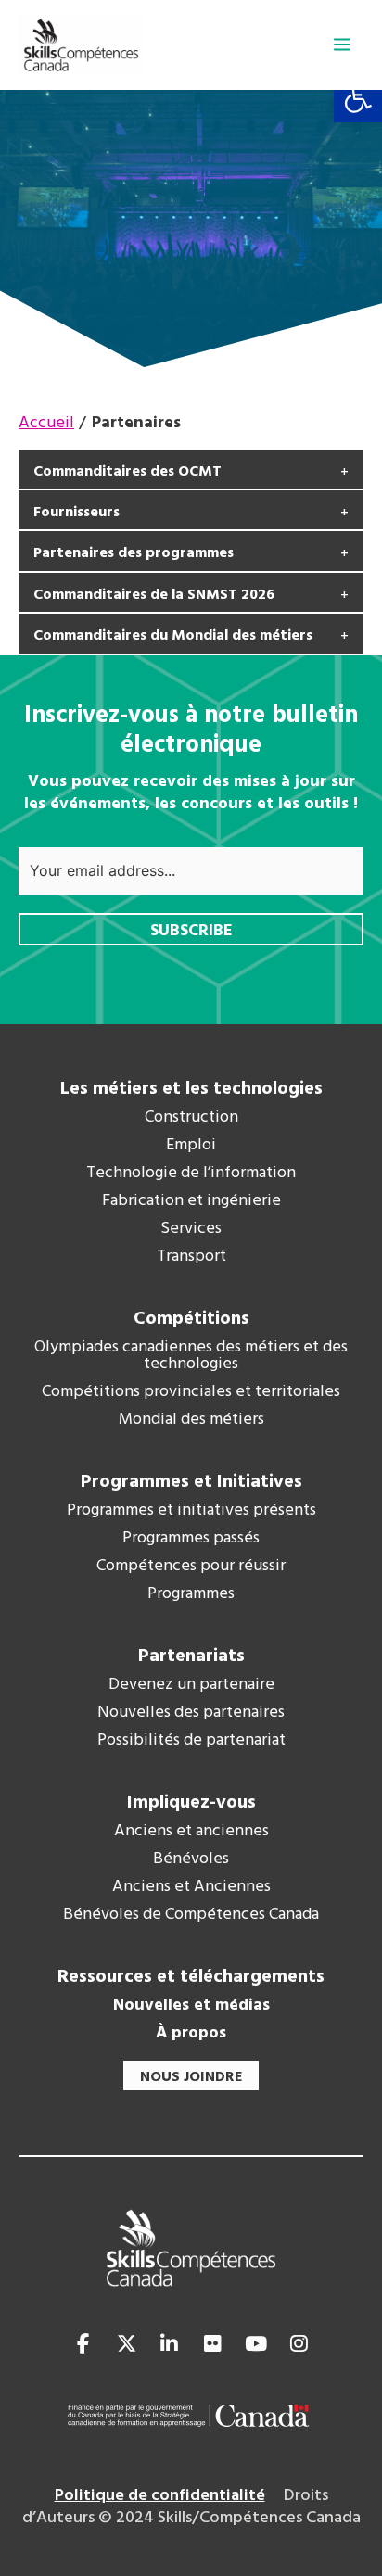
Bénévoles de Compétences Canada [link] (191, 1915)
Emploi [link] (191, 1146)
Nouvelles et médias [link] (191, 2006)
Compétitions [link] (191, 1319)
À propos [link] (191, 2034)
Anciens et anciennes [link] (191, 1832)
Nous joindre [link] (191, 2077)
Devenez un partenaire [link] (191, 1685)
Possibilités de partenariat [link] (191, 1741)
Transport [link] (191, 1257)
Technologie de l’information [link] (191, 1174)
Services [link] (191, 1229)
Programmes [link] (191, 1594)
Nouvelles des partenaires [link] (191, 1713)
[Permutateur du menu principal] (342, 44)
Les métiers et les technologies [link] (191, 1089)
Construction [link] (191, 1118)
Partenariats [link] (191, 1656)
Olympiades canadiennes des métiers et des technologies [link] (191, 1356)
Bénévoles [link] (191, 1859)
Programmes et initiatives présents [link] (191, 1511)
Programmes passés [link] (191, 1539)
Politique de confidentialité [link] (160, 2496)
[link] (358, 98)
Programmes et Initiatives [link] (191, 1482)
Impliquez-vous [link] (191, 1803)
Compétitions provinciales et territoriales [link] (191, 1392)
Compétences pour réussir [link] (191, 1567)
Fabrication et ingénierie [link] (191, 1201)
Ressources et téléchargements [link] (191, 1977)
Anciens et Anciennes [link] (191, 1887)
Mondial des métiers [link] (191, 1420)
